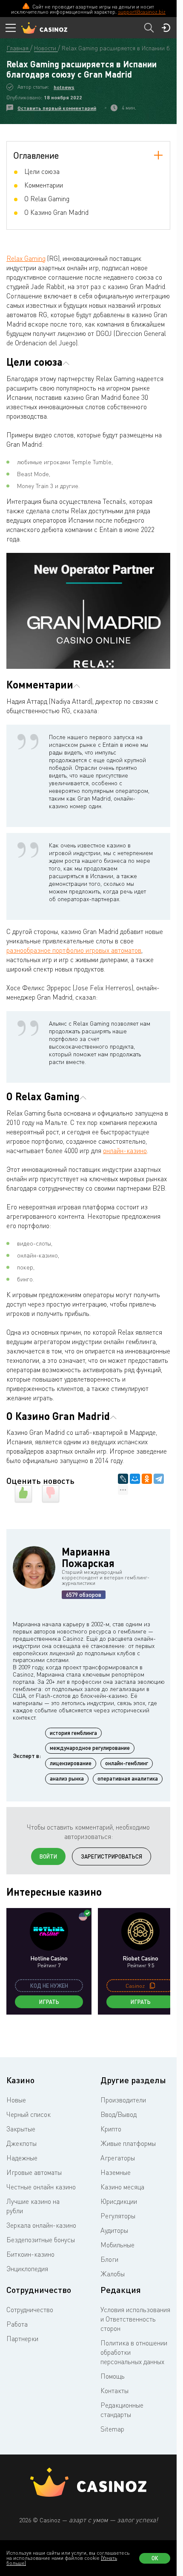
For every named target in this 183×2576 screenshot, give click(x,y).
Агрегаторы (118, 2158)
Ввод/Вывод (119, 2114)
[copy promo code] (152, 1986)
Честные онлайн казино (41, 2187)
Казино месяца (122, 2187)
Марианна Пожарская (88, 1557)
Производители (123, 2100)
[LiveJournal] (123, 1479)
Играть (49, 2002)
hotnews (64, 87)
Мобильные (117, 2245)
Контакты (114, 2391)
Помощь (113, 2376)
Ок (155, 2558)
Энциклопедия (27, 2269)
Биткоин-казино (30, 2254)
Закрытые (21, 2129)
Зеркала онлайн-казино (41, 2225)
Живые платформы (128, 2143)
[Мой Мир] (135, 1479)
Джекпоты (21, 2143)
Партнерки (22, 2339)
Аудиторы (114, 2230)
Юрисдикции (119, 2201)
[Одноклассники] (147, 1479)
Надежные (22, 2158)
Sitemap (112, 2429)
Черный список (29, 2114)
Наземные (116, 2172)
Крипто (111, 2129)
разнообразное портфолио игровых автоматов (74, 950)
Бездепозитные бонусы (41, 2240)
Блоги (109, 2259)
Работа (17, 2324)
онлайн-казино (125, 1151)
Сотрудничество (30, 2310)
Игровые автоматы (34, 2172)
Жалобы (113, 2274)
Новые (16, 2100)
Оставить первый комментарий (57, 108)
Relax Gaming (26, 258)
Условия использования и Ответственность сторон (135, 2319)
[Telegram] (159, 1479)
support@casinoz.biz (142, 12)
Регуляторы (118, 2216)
